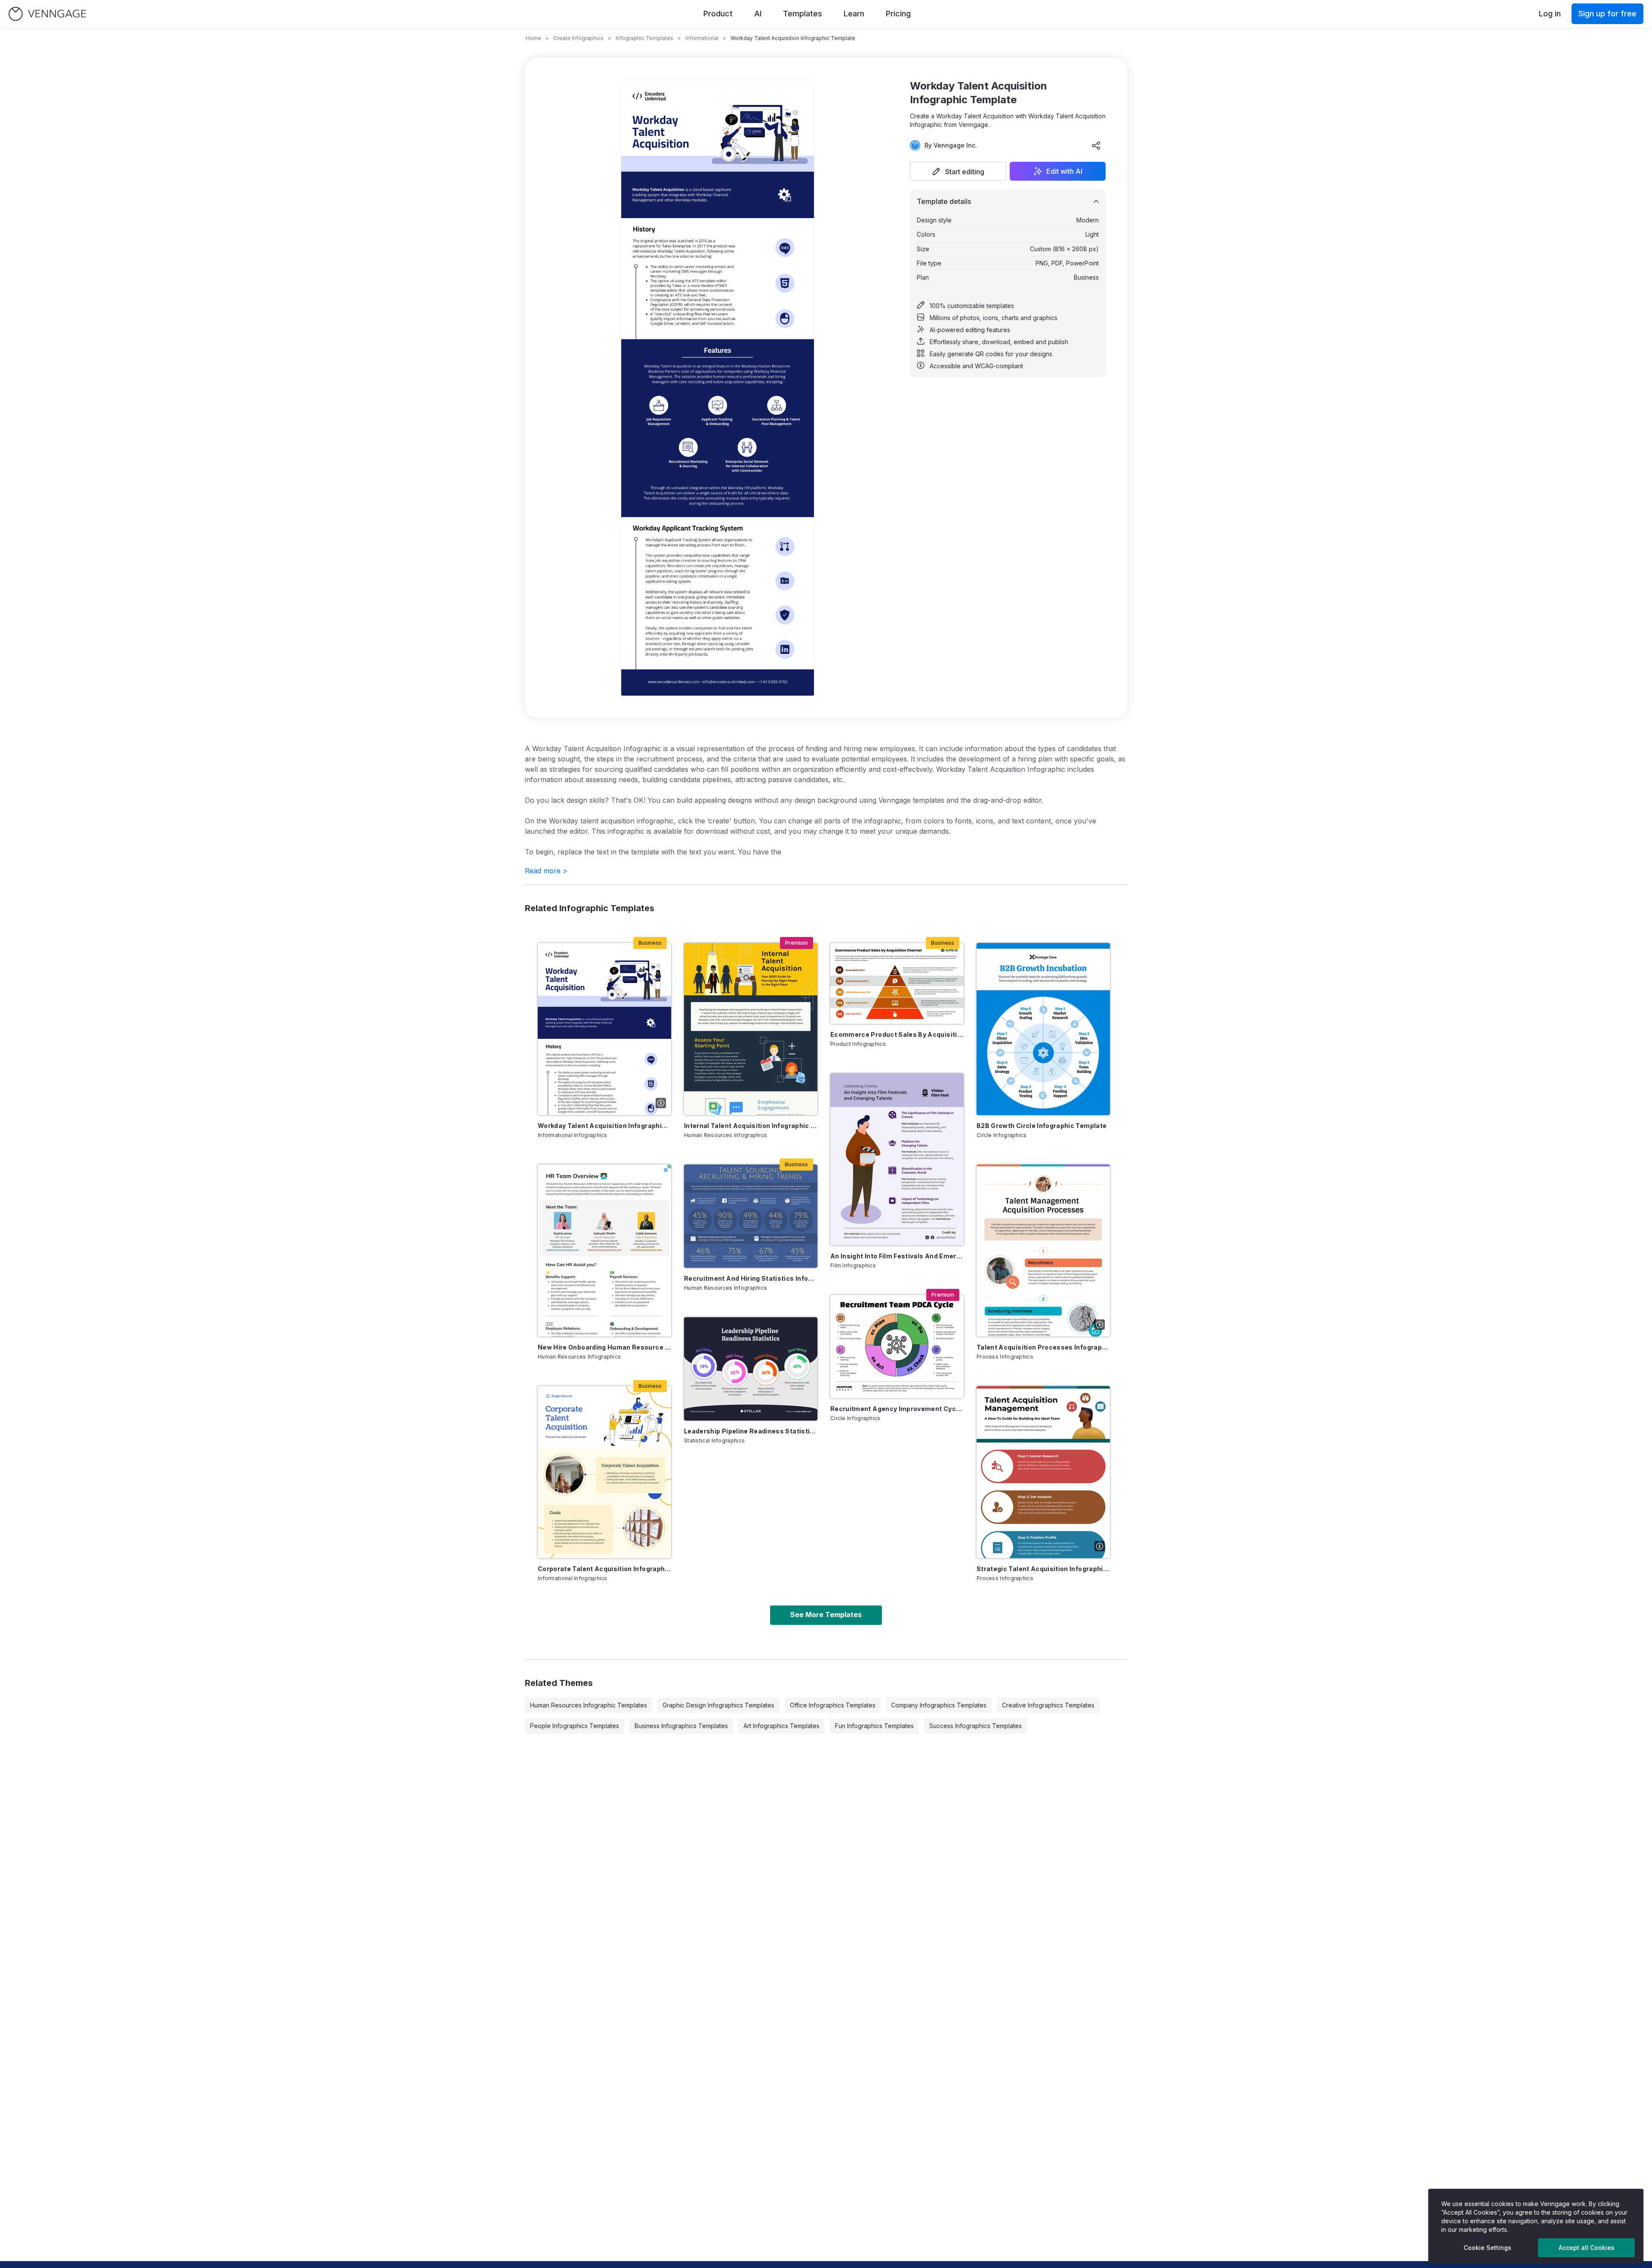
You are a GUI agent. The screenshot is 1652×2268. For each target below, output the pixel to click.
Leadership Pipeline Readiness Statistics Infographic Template (751, 1431)
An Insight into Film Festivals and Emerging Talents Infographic (897, 1256)
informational (702, 38)
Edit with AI (1064, 171)
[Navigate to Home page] (47, 14)
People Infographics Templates (575, 1726)
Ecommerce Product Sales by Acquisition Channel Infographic (897, 1034)
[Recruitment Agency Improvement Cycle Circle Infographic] (897, 1347)
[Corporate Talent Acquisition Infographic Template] (604, 1472)
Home (533, 38)
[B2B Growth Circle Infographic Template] (1043, 1029)
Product (718, 14)
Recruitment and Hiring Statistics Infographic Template (751, 1278)
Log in (1550, 14)
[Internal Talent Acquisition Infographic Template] (751, 1029)
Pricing (898, 14)
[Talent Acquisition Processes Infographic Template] (1043, 1251)
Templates (803, 14)
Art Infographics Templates (781, 1726)
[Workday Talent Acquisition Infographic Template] (604, 1029)
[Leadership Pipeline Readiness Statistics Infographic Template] (751, 1369)
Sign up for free (1607, 14)
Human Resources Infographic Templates (589, 1705)
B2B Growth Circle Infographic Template (1042, 1126)
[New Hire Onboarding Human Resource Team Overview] (604, 1251)
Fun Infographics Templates (874, 1726)
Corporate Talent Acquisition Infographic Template (604, 1569)
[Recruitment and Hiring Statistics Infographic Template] (751, 1216)
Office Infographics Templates (833, 1705)
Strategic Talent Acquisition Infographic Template (1043, 1569)
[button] (958, 171)
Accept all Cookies (1587, 2248)
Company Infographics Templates (939, 1705)
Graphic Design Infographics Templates (718, 1705)
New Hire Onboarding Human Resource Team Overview (604, 1347)
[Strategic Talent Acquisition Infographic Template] (1043, 1472)
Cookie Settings (1487, 2248)
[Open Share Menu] (1096, 145)
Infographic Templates (644, 38)
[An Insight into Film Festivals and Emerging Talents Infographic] (897, 1159)
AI (758, 14)
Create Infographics (578, 38)
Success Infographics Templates (975, 1726)
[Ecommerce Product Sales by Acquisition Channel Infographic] (897, 983)
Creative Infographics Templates (1048, 1705)
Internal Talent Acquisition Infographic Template (751, 1126)
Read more (546, 871)
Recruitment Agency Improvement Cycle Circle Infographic (897, 1409)
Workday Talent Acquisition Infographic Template (604, 1126)
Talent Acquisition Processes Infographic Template (1043, 1347)
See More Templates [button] (826, 1615)
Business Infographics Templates (681, 1726)
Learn (854, 14)
